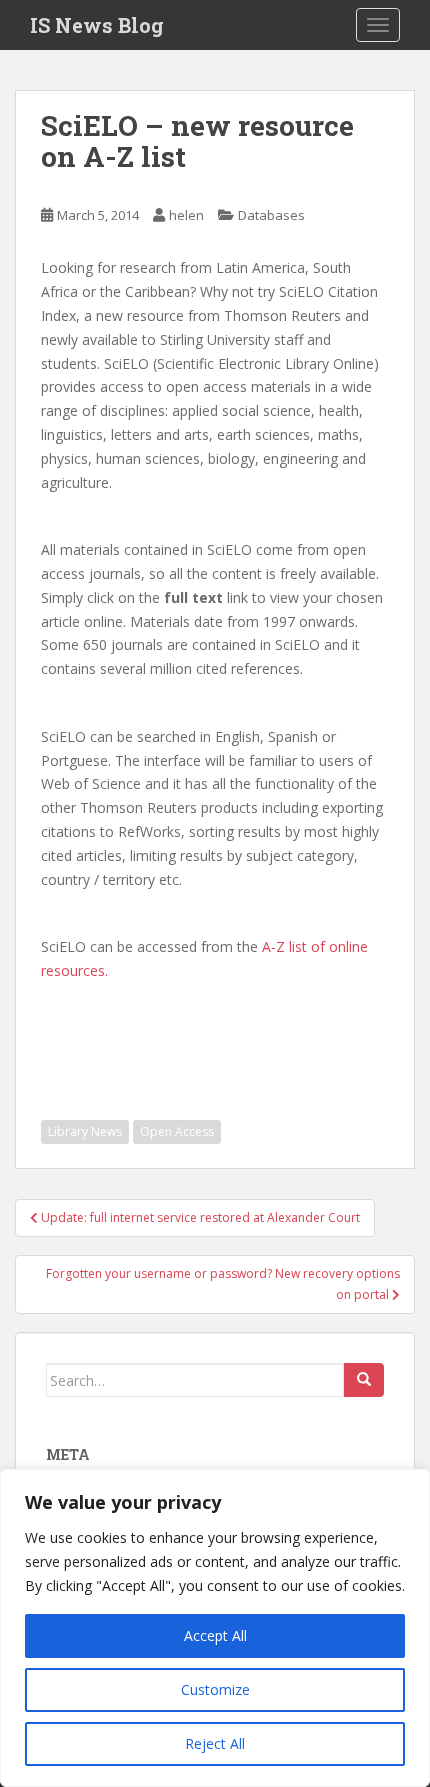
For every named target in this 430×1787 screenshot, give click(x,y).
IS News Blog (97, 25)
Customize (215, 1689)
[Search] (364, 1380)
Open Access (177, 1131)
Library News (85, 1131)
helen (186, 215)
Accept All (215, 1635)
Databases (271, 215)
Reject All (215, 1743)
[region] (215, 1628)
